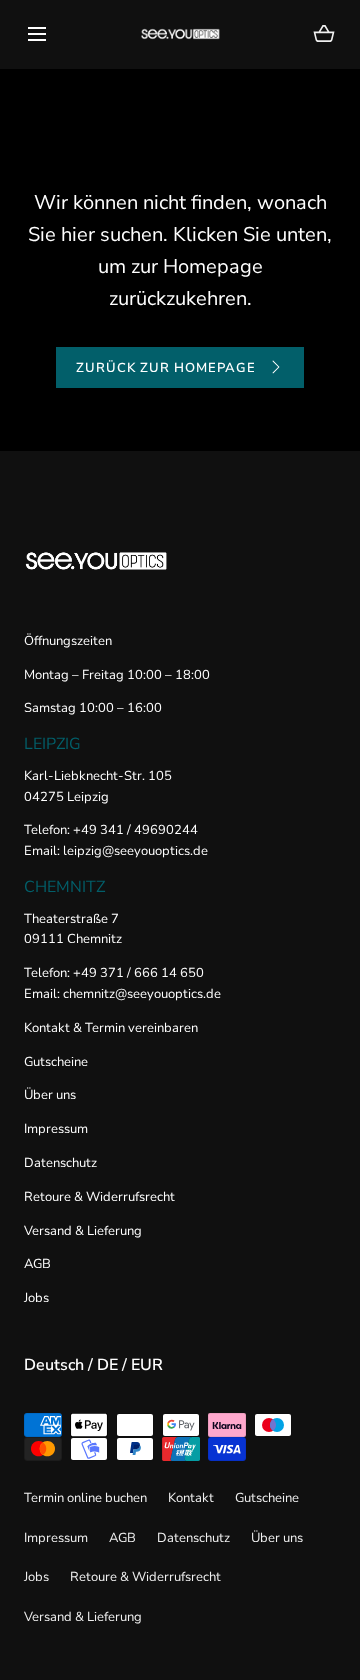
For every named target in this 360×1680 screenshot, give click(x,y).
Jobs (36, 1298)
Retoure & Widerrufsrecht (99, 1197)
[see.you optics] (180, 34)
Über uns (50, 1095)
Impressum (56, 1129)
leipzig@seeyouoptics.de (135, 851)
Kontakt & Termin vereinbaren (111, 1028)
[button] (36, 33)
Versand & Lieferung (83, 1231)
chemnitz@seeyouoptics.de (140, 994)
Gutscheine (56, 1062)
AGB (37, 1264)
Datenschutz (60, 1163)
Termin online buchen (85, 1498)
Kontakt (191, 1498)
